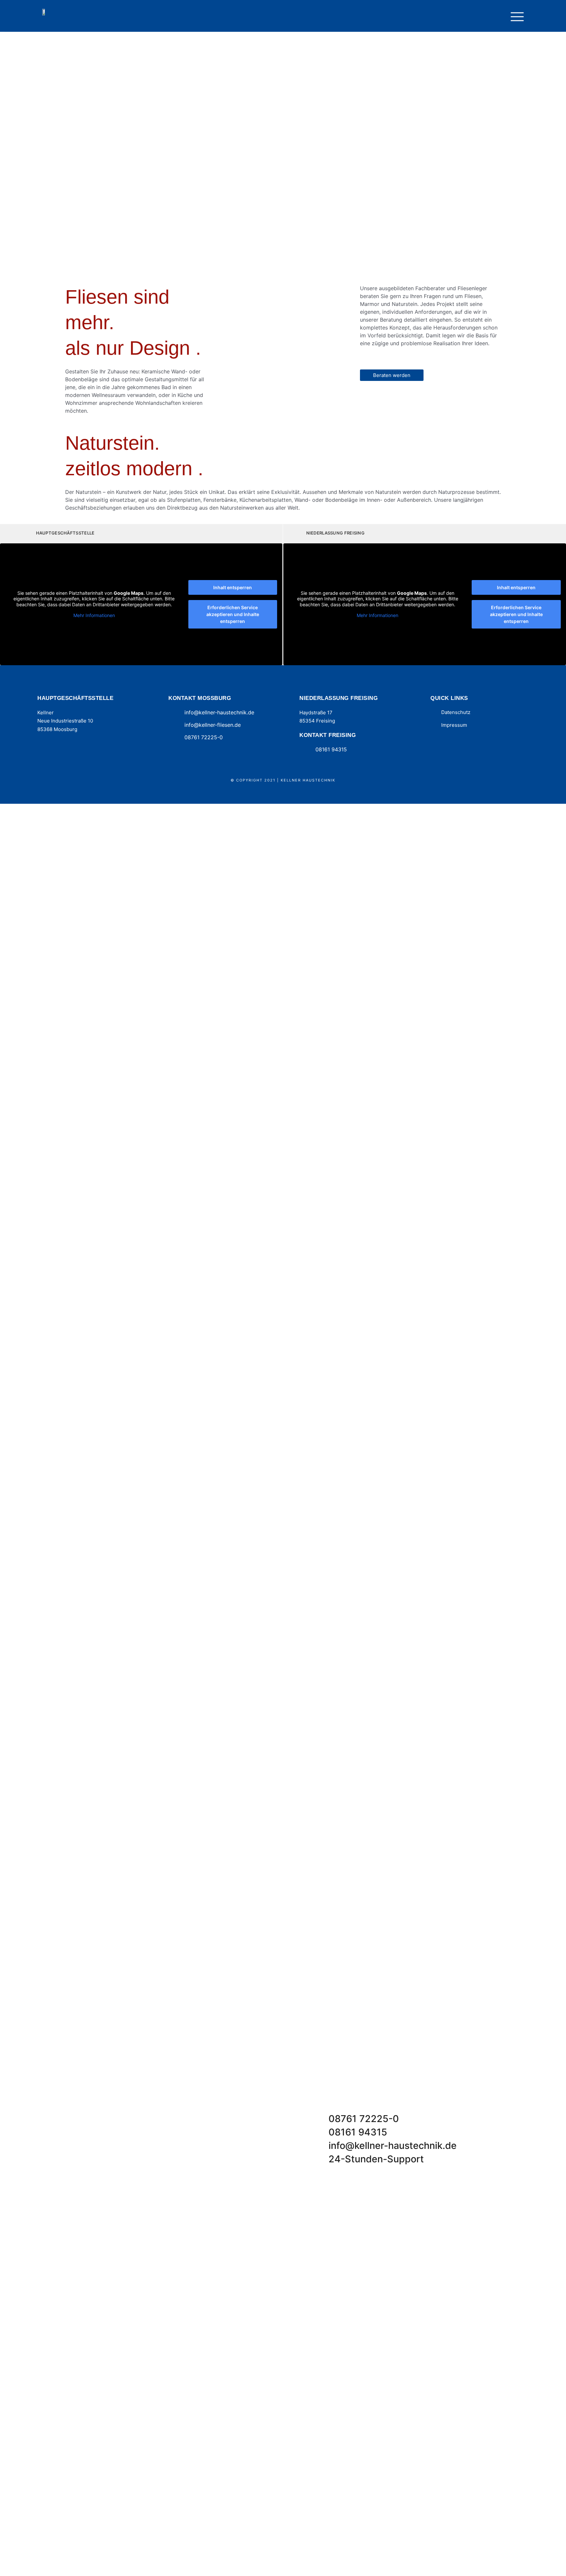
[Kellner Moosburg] (46, 11)
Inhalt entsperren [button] (233, 587)
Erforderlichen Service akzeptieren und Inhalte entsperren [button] (233, 614)
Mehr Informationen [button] (94, 615)
